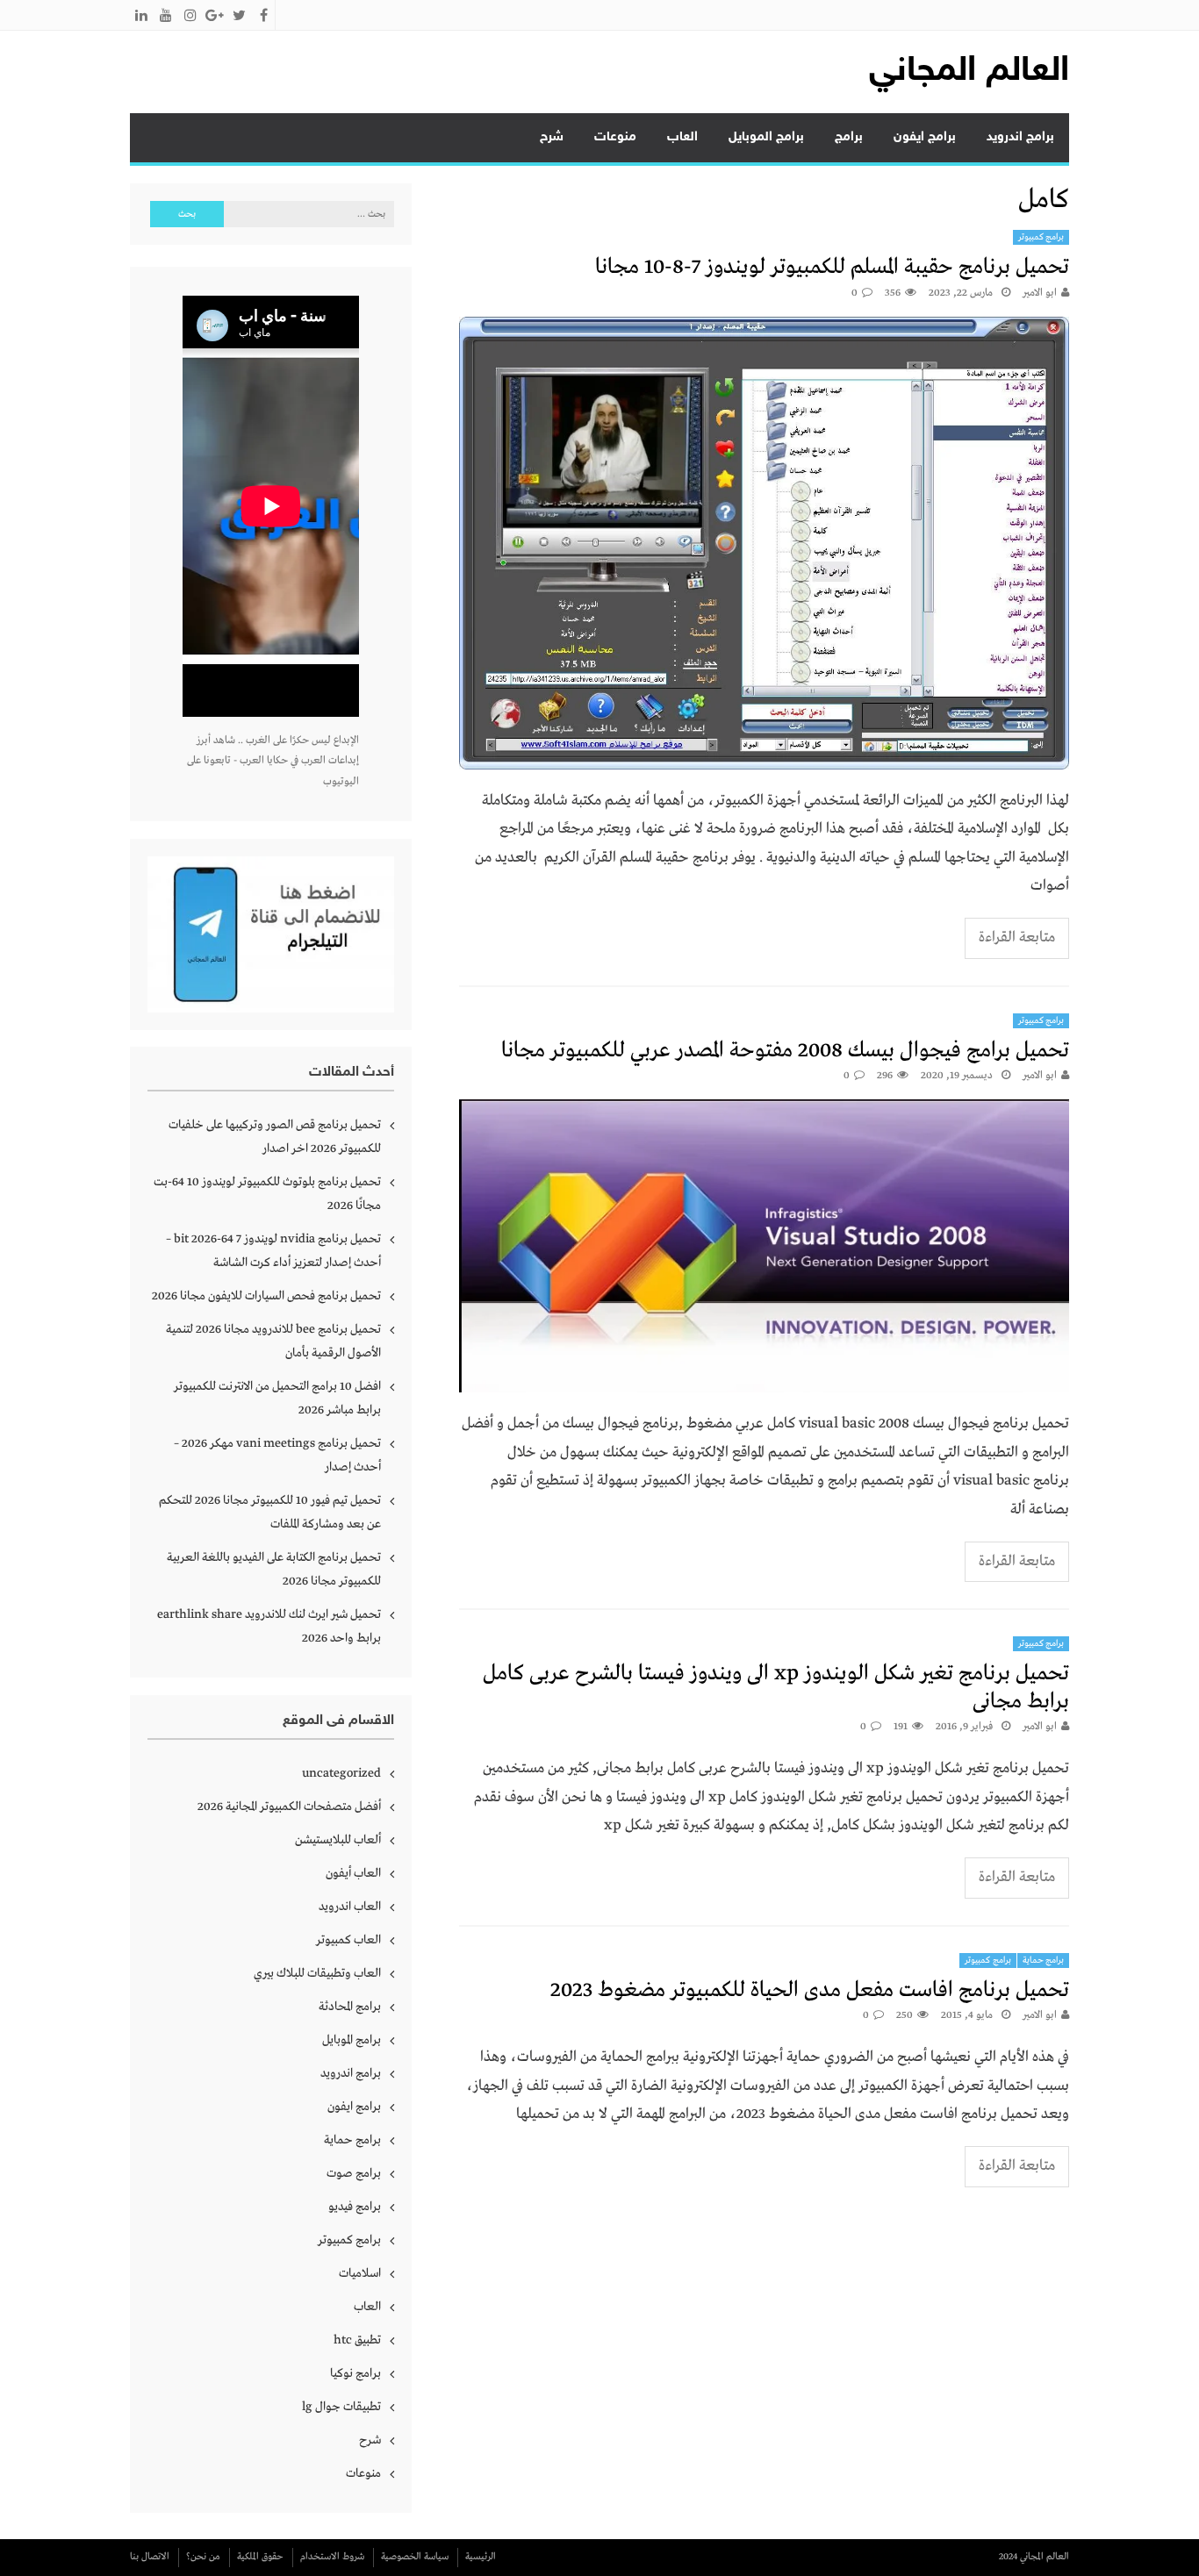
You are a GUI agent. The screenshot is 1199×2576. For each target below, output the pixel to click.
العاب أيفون (353, 1873)
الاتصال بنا (150, 2557)
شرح (552, 137)
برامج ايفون (925, 137)
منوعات (615, 137)
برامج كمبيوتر (1041, 237)
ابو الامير (1040, 293)
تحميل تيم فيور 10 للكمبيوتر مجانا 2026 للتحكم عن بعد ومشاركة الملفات (270, 1512)
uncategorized (341, 1773)
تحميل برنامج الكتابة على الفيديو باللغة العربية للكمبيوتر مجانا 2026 (274, 1569)
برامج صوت (354, 2173)
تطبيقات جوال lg (341, 2407)
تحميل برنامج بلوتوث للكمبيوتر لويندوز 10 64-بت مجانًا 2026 (267, 1194)
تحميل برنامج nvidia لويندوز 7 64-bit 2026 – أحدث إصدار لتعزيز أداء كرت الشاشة (273, 1251)
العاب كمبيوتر (348, 1940)
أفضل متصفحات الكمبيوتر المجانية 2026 (289, 1807)
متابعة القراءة (1017, 937)
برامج (849, 137)
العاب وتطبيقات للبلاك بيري (317, 1973)
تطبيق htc (357, 2340)
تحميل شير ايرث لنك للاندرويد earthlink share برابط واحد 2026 (269, 1626)
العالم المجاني (969, 72)
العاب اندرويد (350, 1907)
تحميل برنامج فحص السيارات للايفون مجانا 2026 (266, 1296)
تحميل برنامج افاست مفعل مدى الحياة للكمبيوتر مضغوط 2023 (810, 1990)
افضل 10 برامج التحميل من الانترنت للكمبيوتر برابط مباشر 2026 (277, 1398)
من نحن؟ (203, 2557)
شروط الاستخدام (332, 2557)
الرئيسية (481, 2557)
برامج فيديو (355, 2207)
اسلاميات (360, 2273)
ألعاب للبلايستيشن (338, 1840)
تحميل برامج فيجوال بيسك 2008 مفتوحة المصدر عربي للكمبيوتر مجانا (785, 1051)
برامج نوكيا (355, 2373)
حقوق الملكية (260, 2557)
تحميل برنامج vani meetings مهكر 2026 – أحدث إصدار (277, 1455)
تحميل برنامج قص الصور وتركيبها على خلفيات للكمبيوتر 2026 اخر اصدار (275, 1137)
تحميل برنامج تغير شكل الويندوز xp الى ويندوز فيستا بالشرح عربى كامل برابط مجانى (776, 1687)
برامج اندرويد (1020, 137)
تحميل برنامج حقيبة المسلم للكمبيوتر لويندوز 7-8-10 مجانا (832, 267)
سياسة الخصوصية (415, 2557)
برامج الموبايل (766, 137)
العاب (682, 137)
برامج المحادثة (350, 2007)
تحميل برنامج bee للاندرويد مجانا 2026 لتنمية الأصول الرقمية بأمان (273, 1341)
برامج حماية (1044, 1961)
